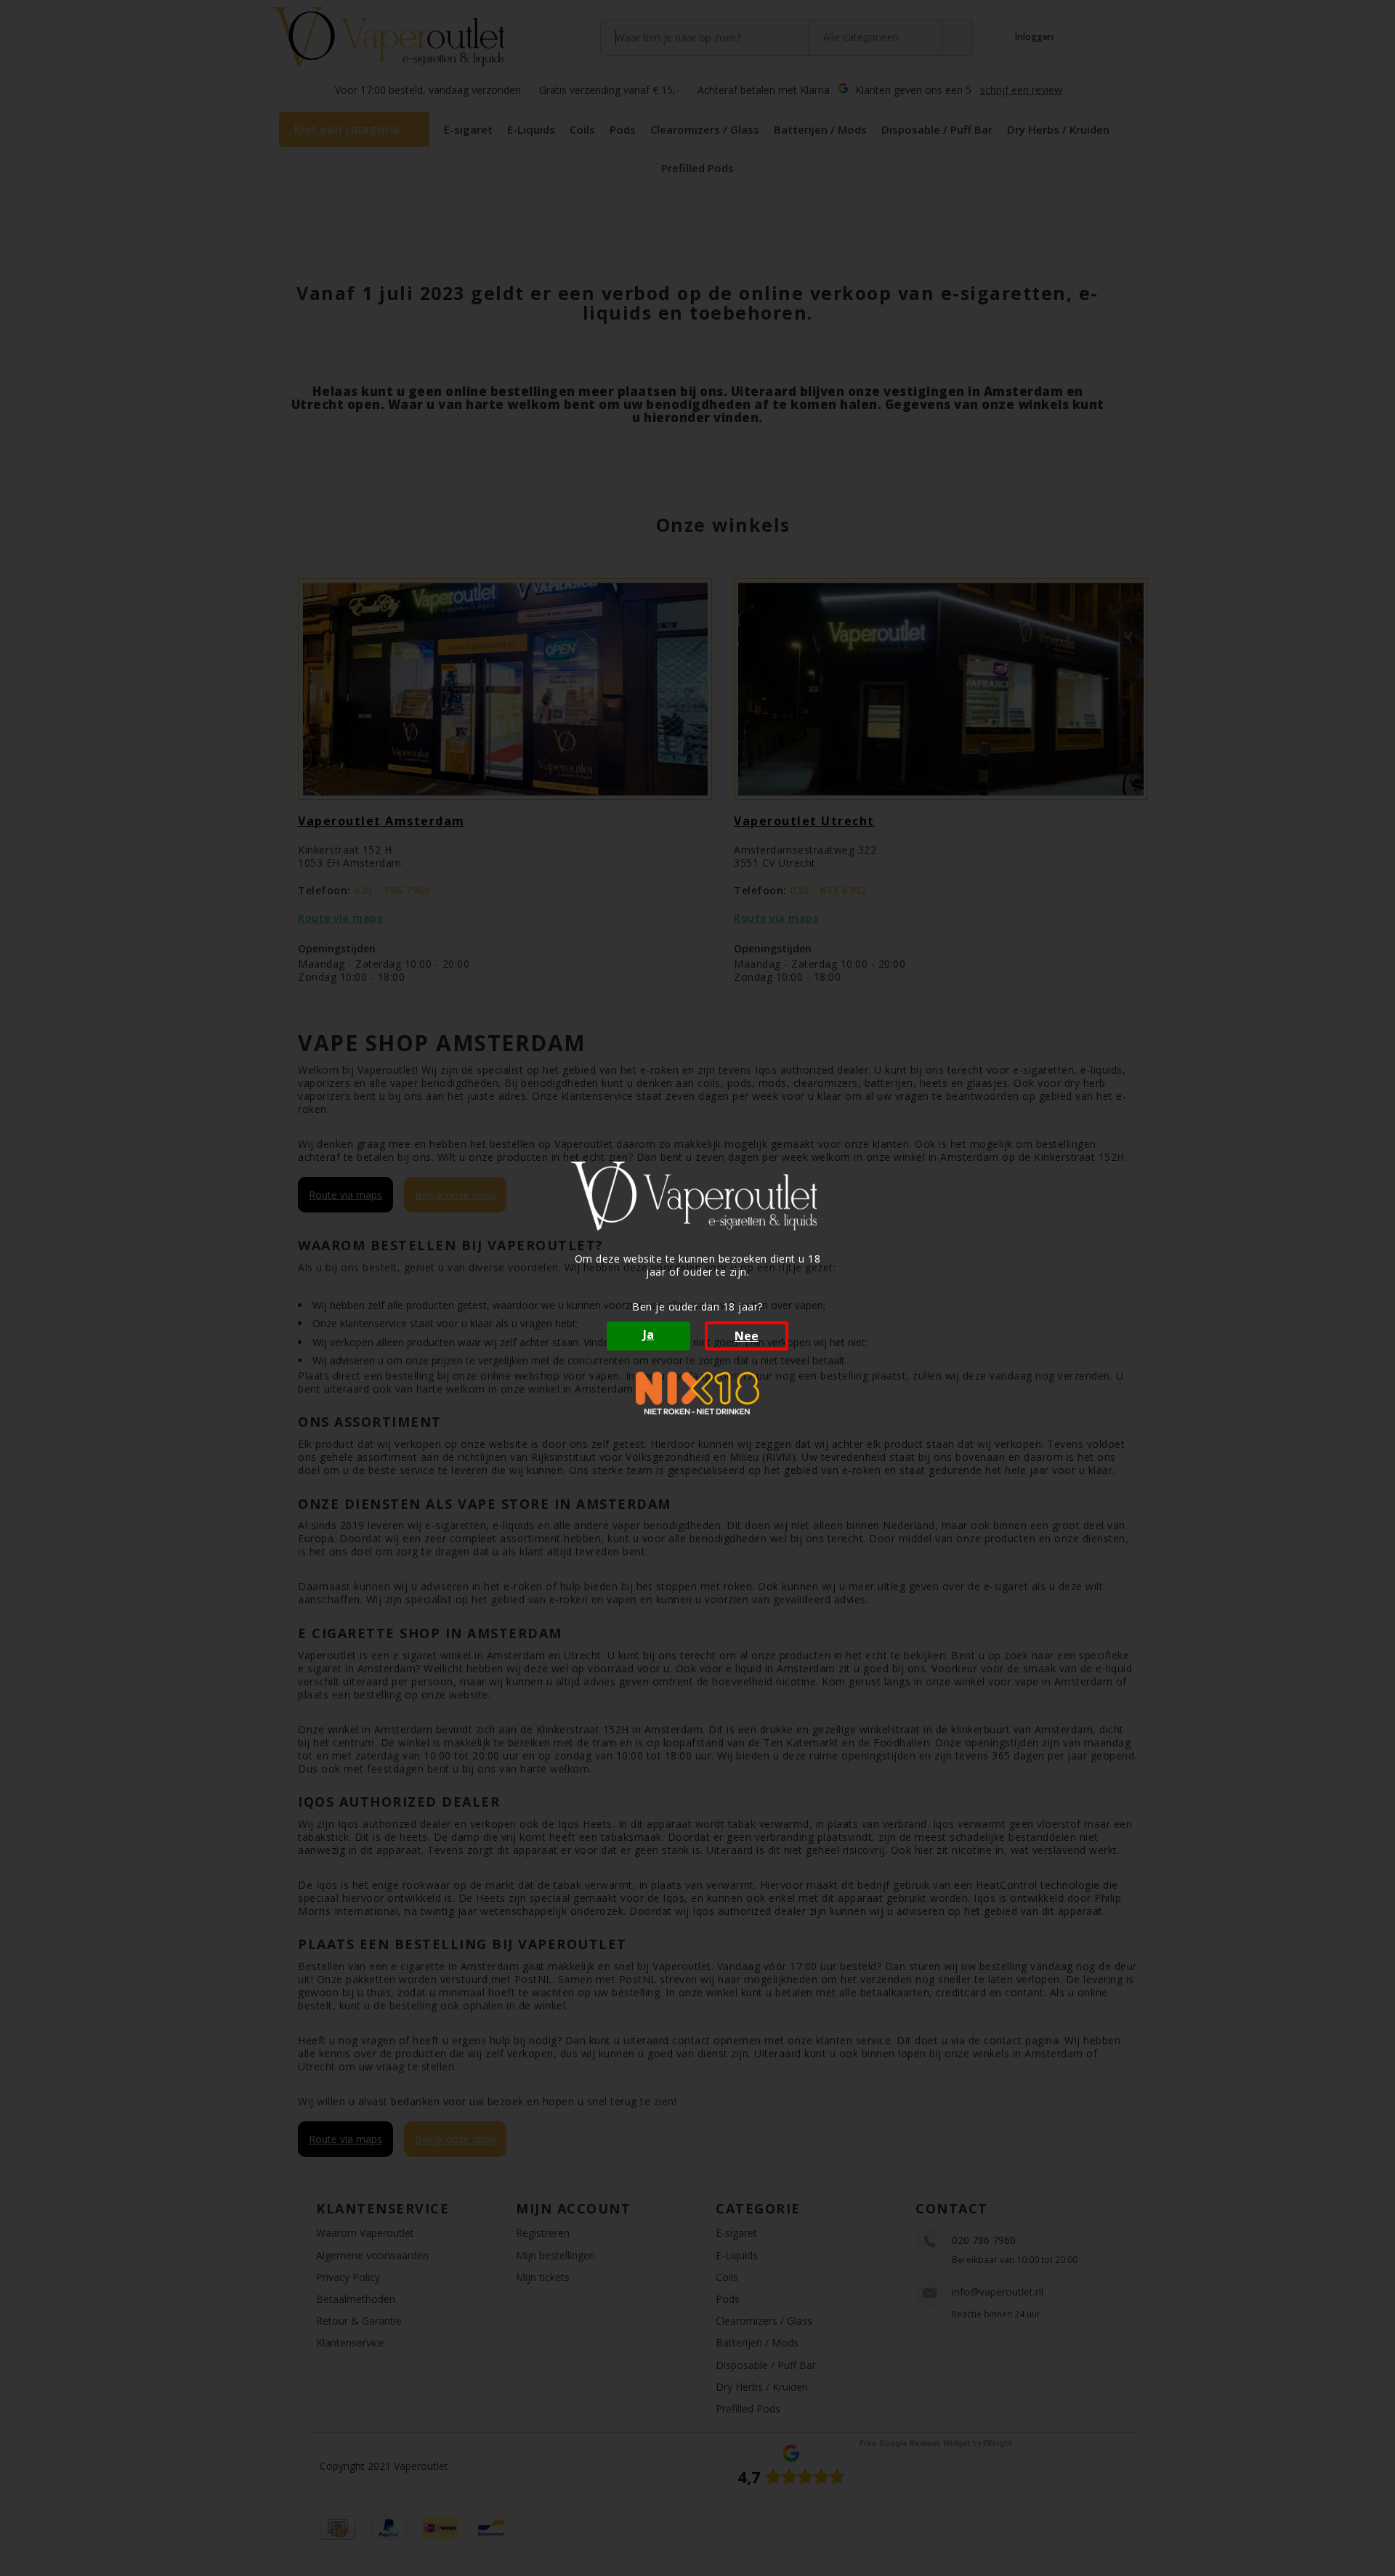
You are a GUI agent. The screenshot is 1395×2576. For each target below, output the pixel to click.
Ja (648, 1334)
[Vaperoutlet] (697, 1196)
